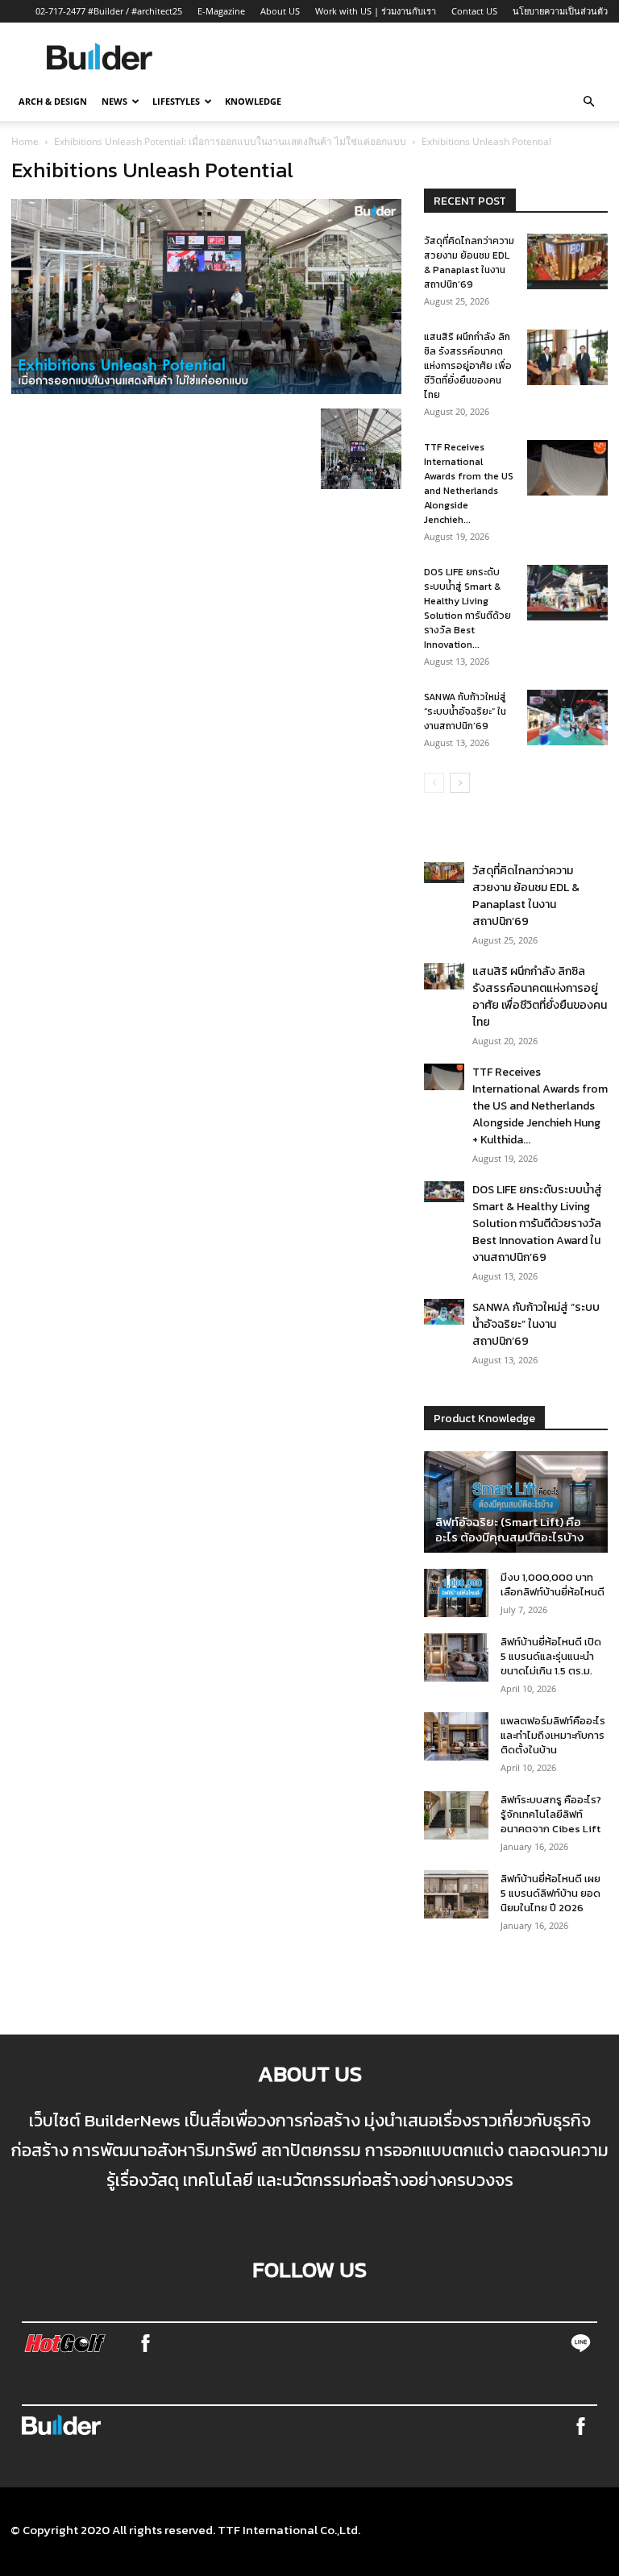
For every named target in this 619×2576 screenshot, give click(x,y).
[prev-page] (434, 783)
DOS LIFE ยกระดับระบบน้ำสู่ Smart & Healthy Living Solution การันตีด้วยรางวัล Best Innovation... (467, 608)
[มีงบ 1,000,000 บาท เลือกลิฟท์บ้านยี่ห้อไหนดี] (456, 1593)
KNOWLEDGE (253, 101)
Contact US (474, 11)
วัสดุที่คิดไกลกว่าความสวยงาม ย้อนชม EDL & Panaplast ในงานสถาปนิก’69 (469, 263)
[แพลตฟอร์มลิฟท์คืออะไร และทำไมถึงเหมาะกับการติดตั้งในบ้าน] (456, 1736)
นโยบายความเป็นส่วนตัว (560, 11)
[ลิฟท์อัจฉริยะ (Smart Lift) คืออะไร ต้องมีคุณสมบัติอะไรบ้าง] (516, 1502)
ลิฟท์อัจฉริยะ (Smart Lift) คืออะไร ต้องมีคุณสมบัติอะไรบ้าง (509, 1529)
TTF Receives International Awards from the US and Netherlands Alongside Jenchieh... (469, 483)
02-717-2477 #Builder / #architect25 (109, 11)
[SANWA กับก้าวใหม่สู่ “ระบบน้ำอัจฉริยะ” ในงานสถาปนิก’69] (567, 718)
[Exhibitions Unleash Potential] (206, 389)
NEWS (114, 101)
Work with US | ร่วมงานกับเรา (376, 11)
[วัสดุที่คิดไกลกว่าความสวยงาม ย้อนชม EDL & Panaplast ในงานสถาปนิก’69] (567, 261)
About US (280, 11)
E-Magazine (221, 11)
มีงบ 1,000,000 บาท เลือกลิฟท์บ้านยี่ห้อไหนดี (553, 1585)
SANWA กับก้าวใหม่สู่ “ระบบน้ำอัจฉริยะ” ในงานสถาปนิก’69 (465, 711)
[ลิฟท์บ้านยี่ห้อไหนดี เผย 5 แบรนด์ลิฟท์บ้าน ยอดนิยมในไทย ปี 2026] (456, 1894)
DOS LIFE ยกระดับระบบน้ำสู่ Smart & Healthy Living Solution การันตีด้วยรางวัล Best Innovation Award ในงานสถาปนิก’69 (537, 1224)
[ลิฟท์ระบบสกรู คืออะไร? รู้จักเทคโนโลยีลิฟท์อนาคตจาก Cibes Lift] (456, 1815)
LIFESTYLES (176, 101)
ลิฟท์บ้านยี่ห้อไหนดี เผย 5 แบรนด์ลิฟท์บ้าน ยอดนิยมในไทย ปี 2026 (550, 1893)
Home (25, 141)
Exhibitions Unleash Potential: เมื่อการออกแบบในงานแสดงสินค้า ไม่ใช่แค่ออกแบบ (230, 141)
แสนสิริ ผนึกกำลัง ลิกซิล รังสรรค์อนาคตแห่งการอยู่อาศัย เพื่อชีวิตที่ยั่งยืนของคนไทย (468, 366)
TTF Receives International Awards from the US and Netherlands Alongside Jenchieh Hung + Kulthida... (540, 1106)
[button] (588, 102)
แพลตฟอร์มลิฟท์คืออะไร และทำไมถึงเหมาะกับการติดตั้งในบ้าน (553, 1735)
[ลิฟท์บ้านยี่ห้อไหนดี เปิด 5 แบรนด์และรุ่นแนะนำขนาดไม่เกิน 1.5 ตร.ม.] (456, 1657)
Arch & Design (53, 101)
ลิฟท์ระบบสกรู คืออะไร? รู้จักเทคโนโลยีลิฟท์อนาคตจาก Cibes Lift (551, 1814)
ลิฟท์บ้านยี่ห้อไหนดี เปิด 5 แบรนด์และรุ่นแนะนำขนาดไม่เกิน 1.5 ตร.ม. (551, 1656)
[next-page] (460, 783)
